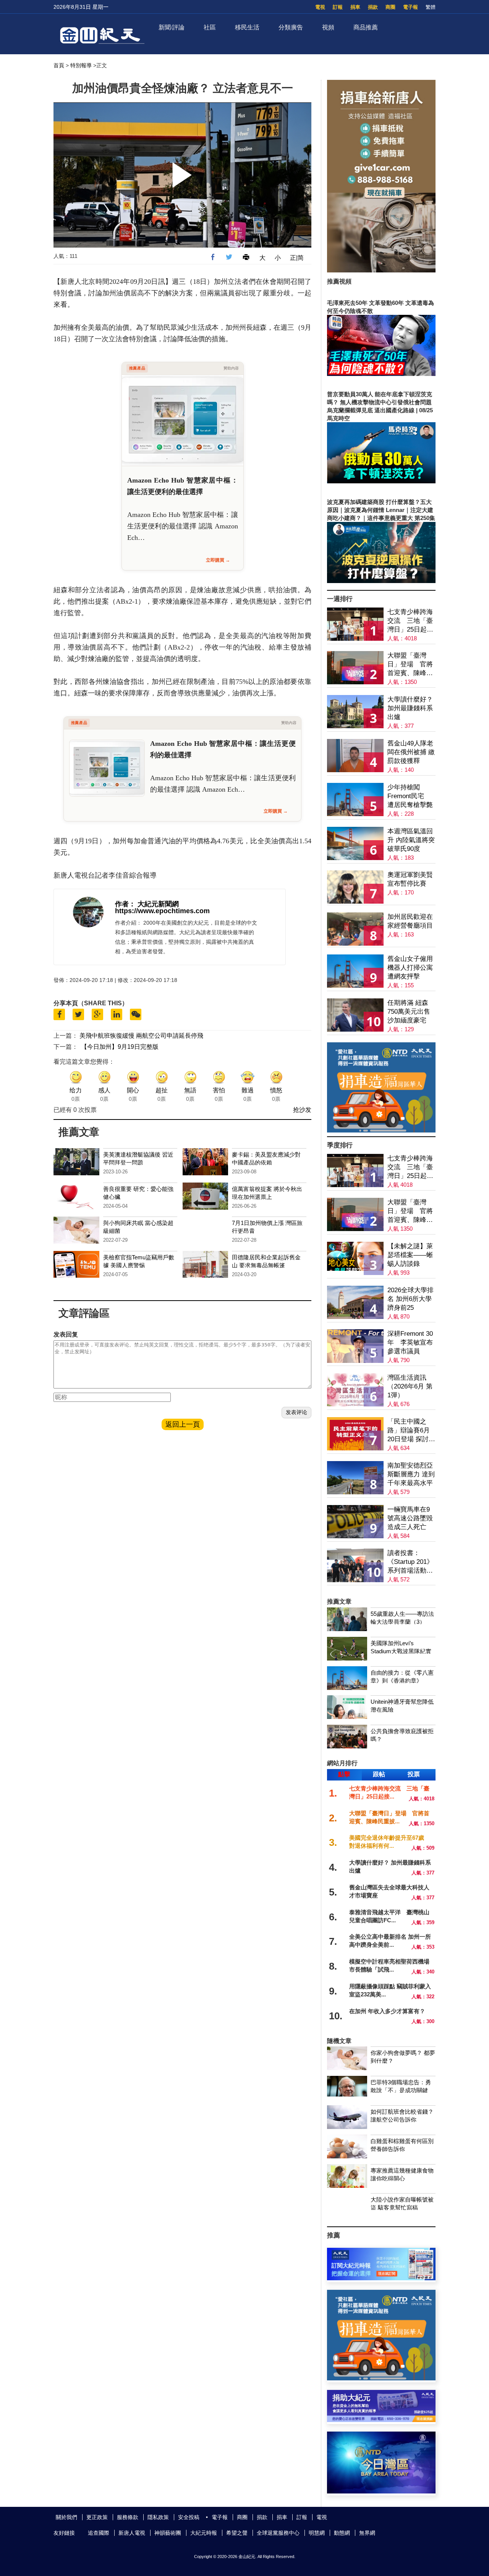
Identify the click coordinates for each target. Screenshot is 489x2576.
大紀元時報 (204, 2533)
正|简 (297, 258)
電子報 (410, 7)
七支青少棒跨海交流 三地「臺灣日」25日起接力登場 (410, 621)
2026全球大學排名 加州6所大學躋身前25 (410, 1299)
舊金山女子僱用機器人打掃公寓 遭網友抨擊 (410, 968)
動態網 (342, 2533)
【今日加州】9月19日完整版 (120, 1047)
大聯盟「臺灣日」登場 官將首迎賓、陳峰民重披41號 (410, 665)
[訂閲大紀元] (381, 2278)
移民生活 (247, 27)
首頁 (59, 65)
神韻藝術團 (168, 2533)
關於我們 (66, 2517)
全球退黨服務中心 (278, 2533)
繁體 (431, 7)
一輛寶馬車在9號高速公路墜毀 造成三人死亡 (410, 1518)
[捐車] (381, 1130)
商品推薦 (366, 27)
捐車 (355, 7)
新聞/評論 (172, 27)
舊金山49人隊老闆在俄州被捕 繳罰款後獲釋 (411, 752)
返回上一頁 (183, 1424)
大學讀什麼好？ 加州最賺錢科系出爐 (410, 708)
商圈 (390, 7)
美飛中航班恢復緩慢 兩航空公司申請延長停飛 (141, 1036)
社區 (210, 27)
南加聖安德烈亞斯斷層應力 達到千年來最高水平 (411, 1474)
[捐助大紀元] (381, 2420)
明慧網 (317, 2533)
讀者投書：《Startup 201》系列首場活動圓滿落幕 (410, 1562)
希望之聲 (237, 2533)
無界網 (367, 2533)
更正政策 (97, 2517)
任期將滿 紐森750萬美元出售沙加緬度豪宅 (409, 1012)
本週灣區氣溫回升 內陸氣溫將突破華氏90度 (411, 840)
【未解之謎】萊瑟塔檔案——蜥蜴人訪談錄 (410, 1255)
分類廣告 (291, 27)
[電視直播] (381, 2491)
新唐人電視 (132, 2533)
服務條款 (128, 2517)
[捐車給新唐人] (381, 270)
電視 (320, 7)
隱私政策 (158, 2517)
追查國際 (99, 2533)
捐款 (373, 7)
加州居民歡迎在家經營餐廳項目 (410, 921)
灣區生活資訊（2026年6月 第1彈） (410, 1386)
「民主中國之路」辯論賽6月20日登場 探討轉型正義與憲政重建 (411, 1431)
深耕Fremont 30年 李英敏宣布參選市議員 (410, 1342)
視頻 (328, 27)
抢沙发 (302, 1110)
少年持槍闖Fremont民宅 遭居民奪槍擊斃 (410, 796)
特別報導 (81, 65)
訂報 (338, 7)
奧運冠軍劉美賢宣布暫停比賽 (410, 879)
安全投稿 (189, 2517)
